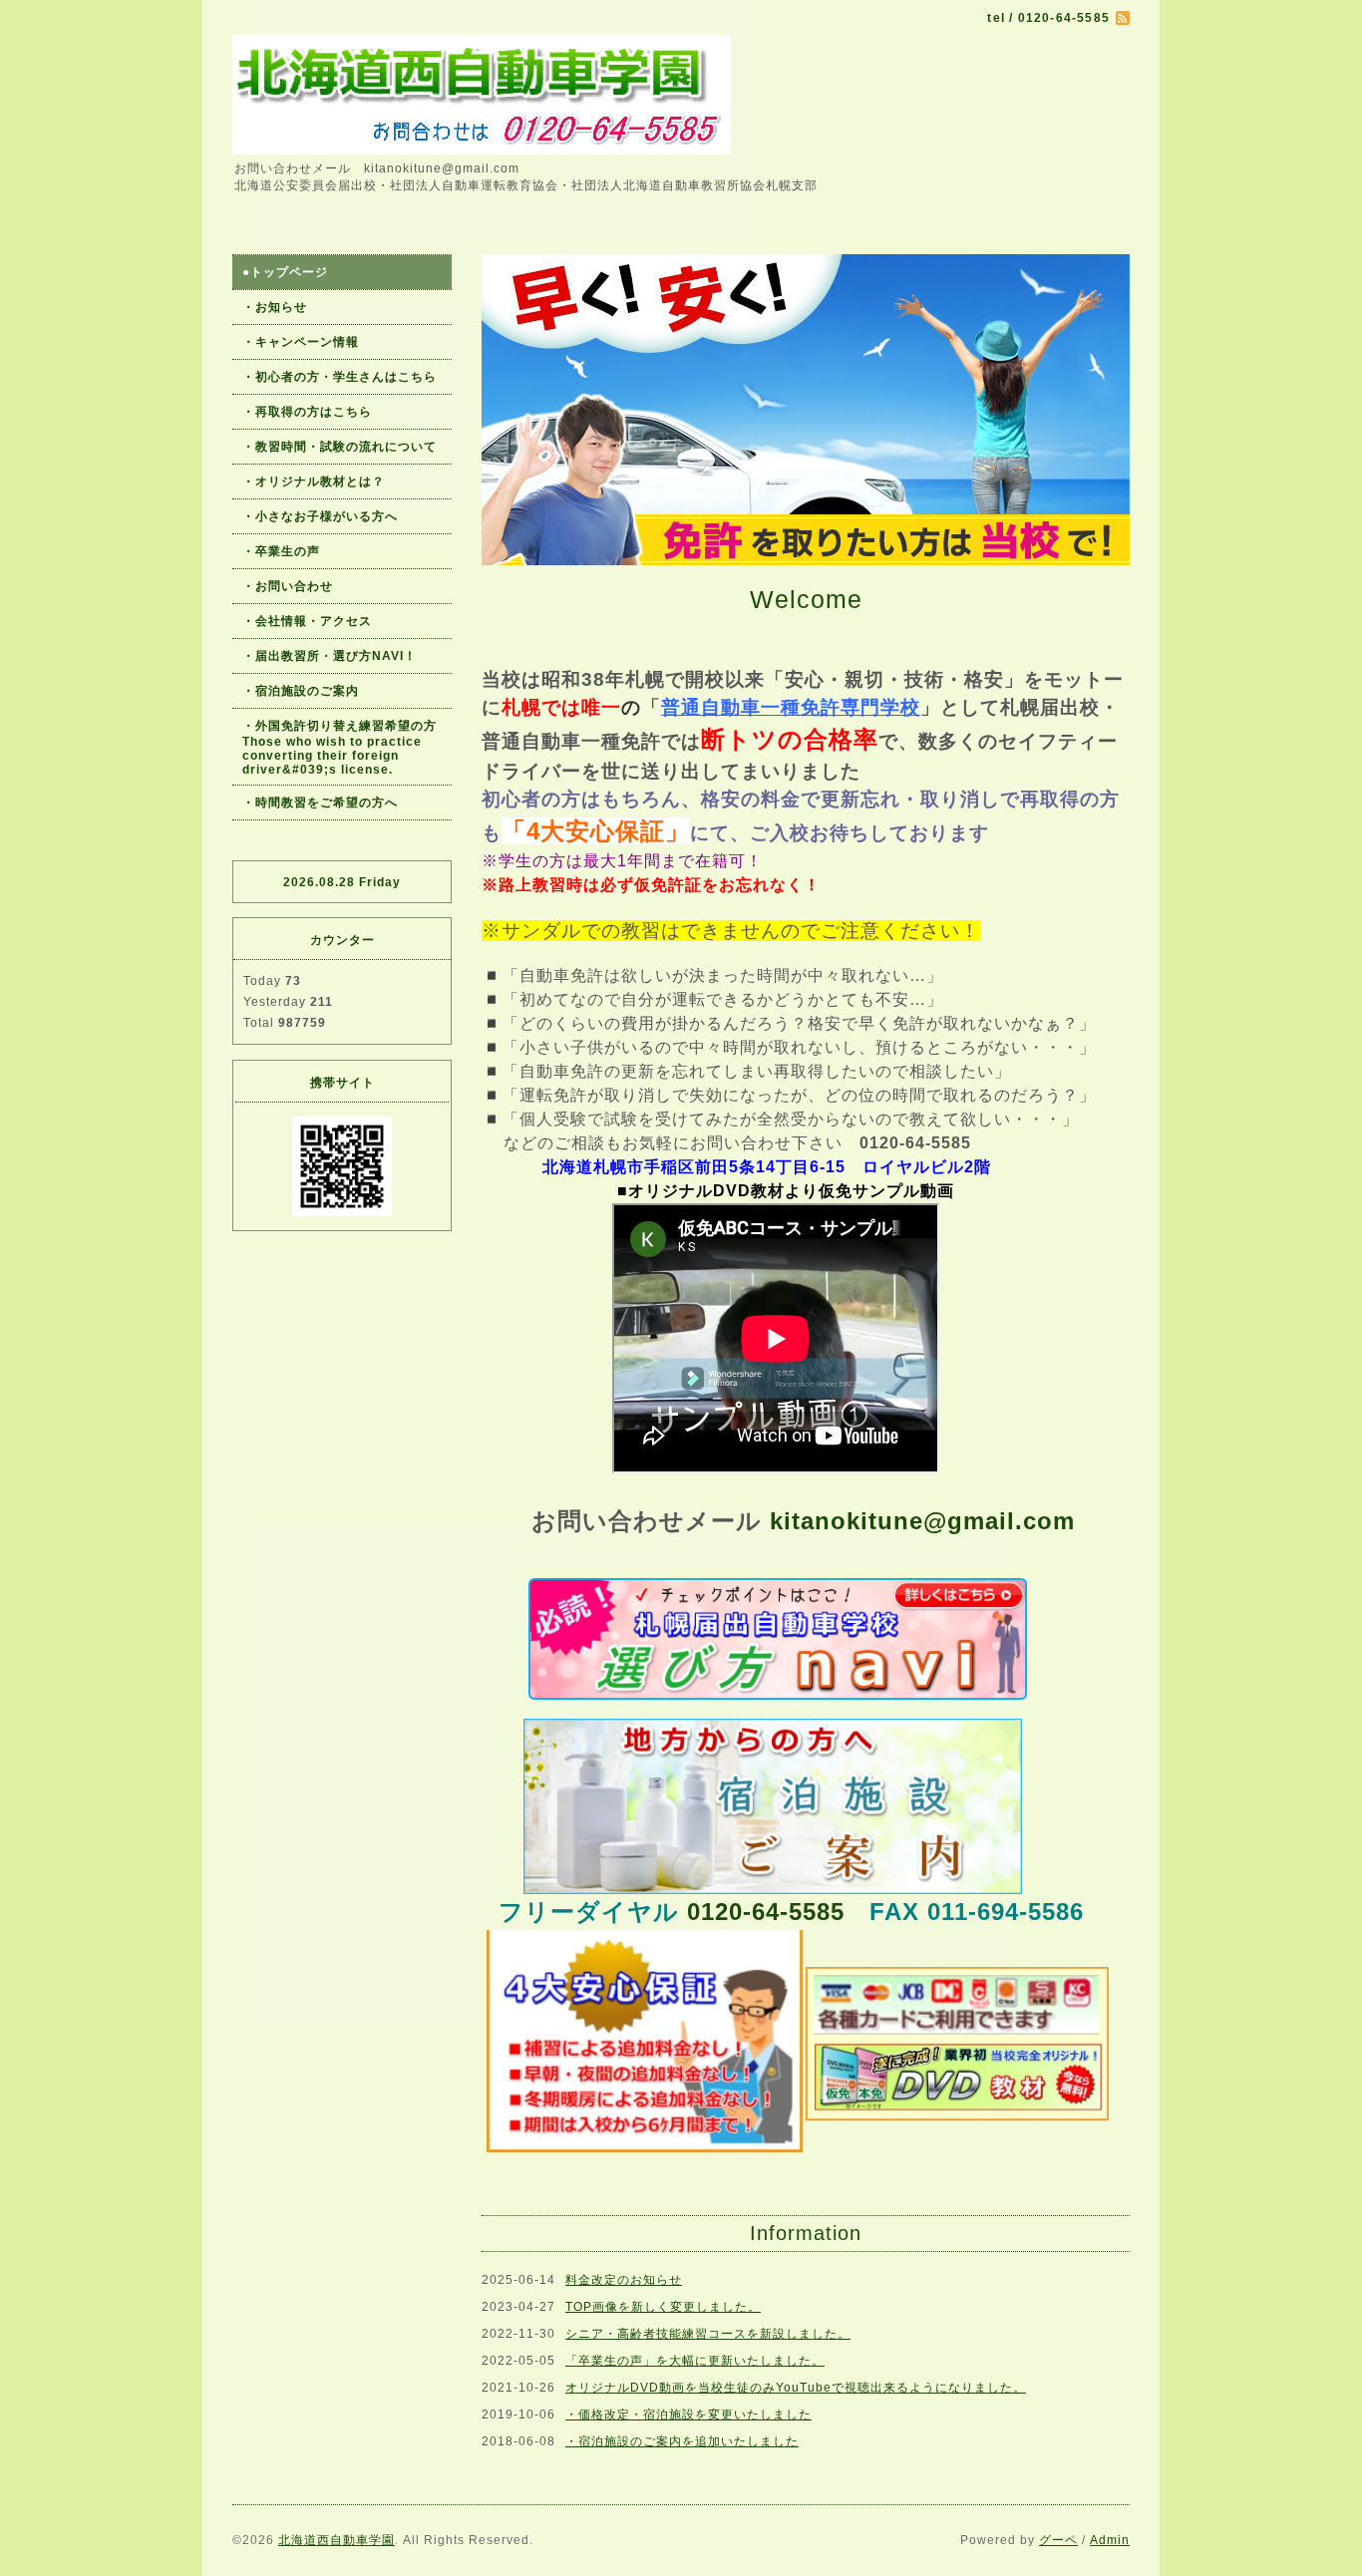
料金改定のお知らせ (624, 2280)
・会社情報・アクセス (307, 621)
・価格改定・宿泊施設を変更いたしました (688, 2415)
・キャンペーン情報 (301, 342)
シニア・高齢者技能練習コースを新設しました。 (708, 2334)
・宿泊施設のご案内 (301, 691)
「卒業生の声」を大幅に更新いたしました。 (695, 2361)
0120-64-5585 (766, 1912)
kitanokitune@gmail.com (922, 1521)
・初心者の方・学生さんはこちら (340, 377)
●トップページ (285, 272)
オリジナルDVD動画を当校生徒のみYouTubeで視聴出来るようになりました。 (796, 2388)
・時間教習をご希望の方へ (320, 803)
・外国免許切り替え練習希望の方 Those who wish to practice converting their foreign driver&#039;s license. (346, 748)
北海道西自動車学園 (337, 2540)
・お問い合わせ (288, 586)
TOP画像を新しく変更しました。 (663, 2307)
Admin (1110, 2540)
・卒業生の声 (281, 551)
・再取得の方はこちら (307, 412)
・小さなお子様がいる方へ (320, 516)
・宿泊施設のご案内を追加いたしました (682, 2441)
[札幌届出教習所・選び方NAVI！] (778, 1637)
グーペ (1058, 2540)
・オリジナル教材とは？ (314, 482)
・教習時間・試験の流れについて (340, 447)
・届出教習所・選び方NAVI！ (330, 656)
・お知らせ (275, 307)
